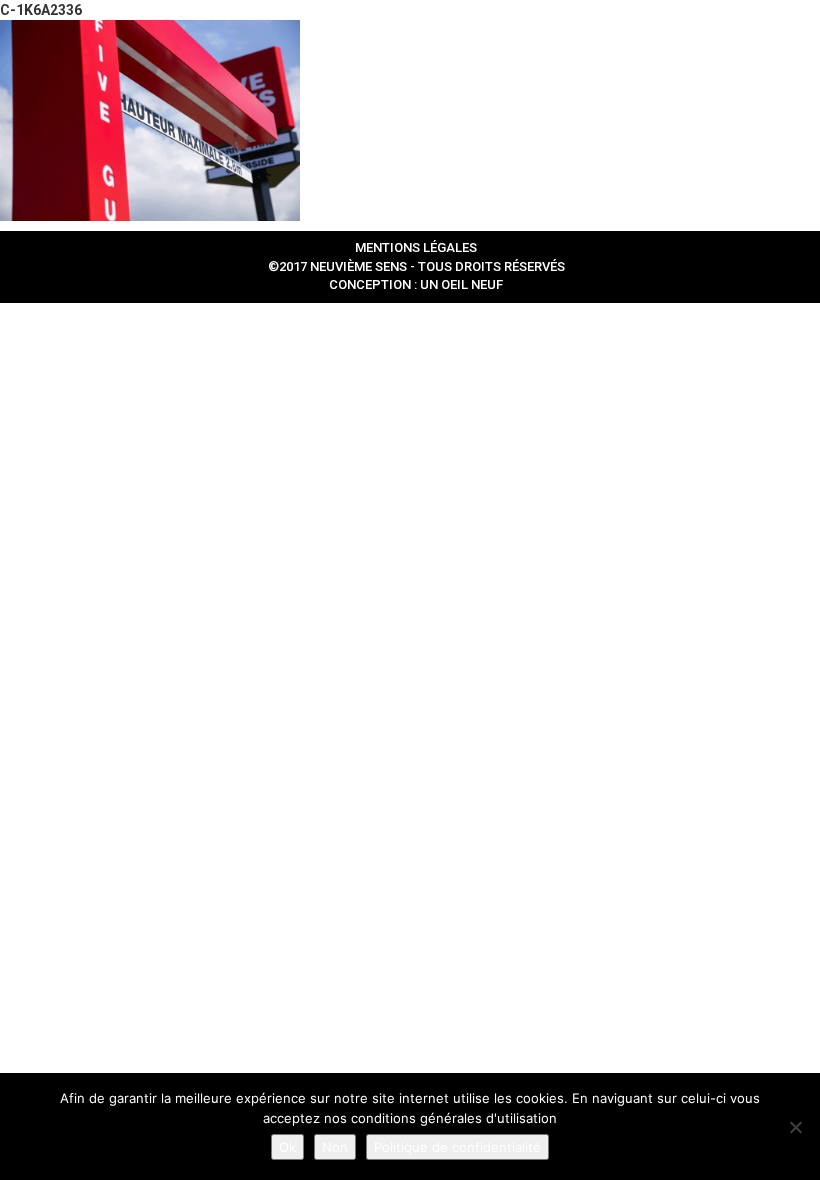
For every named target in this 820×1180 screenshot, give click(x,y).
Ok (287, 1147)
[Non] (795, 1127)
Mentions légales (416, 247)
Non (335, 1147)
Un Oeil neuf (461, 284)
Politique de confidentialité (457, 1147)
